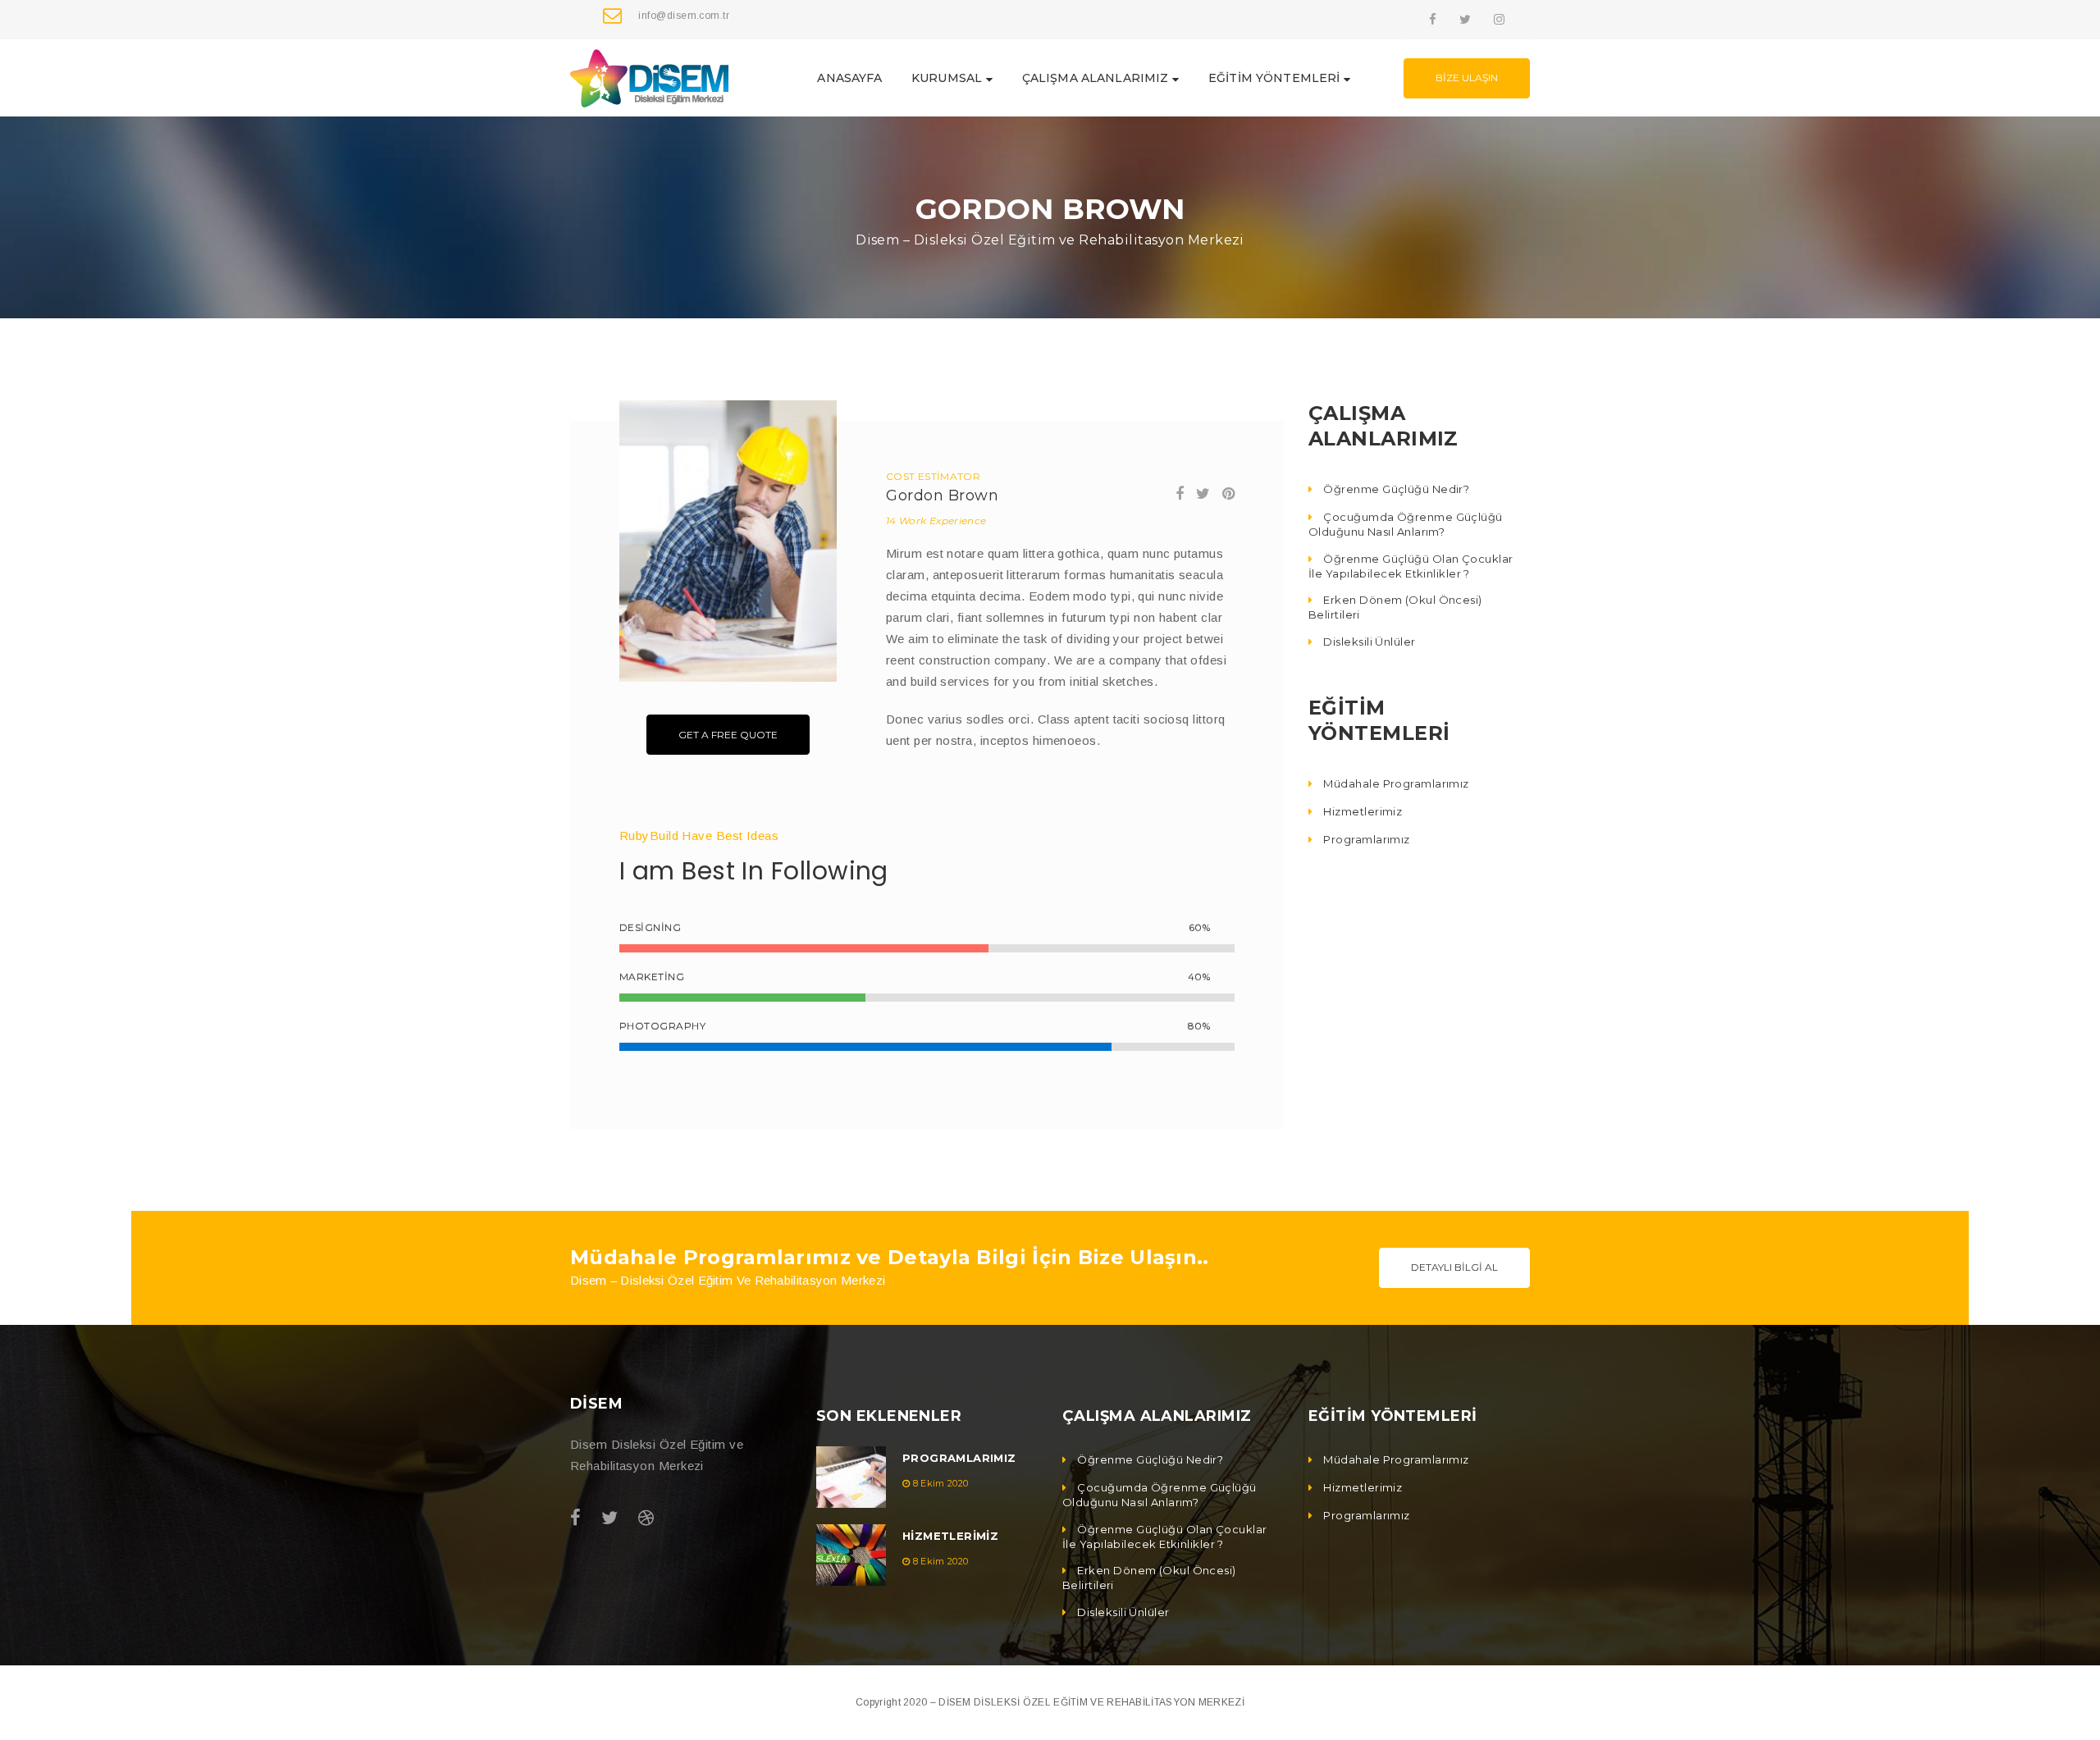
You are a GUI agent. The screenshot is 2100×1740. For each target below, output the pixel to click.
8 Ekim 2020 (941, 1483)
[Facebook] (1433, 19)
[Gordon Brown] (728, 541)
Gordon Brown (942, 496)
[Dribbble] (646, 1518)
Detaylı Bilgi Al (1454, 1267)
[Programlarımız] (851, 1477)
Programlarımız (959, 1458)
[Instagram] (1499, 19)
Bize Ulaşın (1467, 78)
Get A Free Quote (728, 735)
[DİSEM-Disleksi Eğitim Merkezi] (649, 77)
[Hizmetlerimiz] (851, 1555)
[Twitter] (1465, 19)
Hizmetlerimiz (950, 1536)
